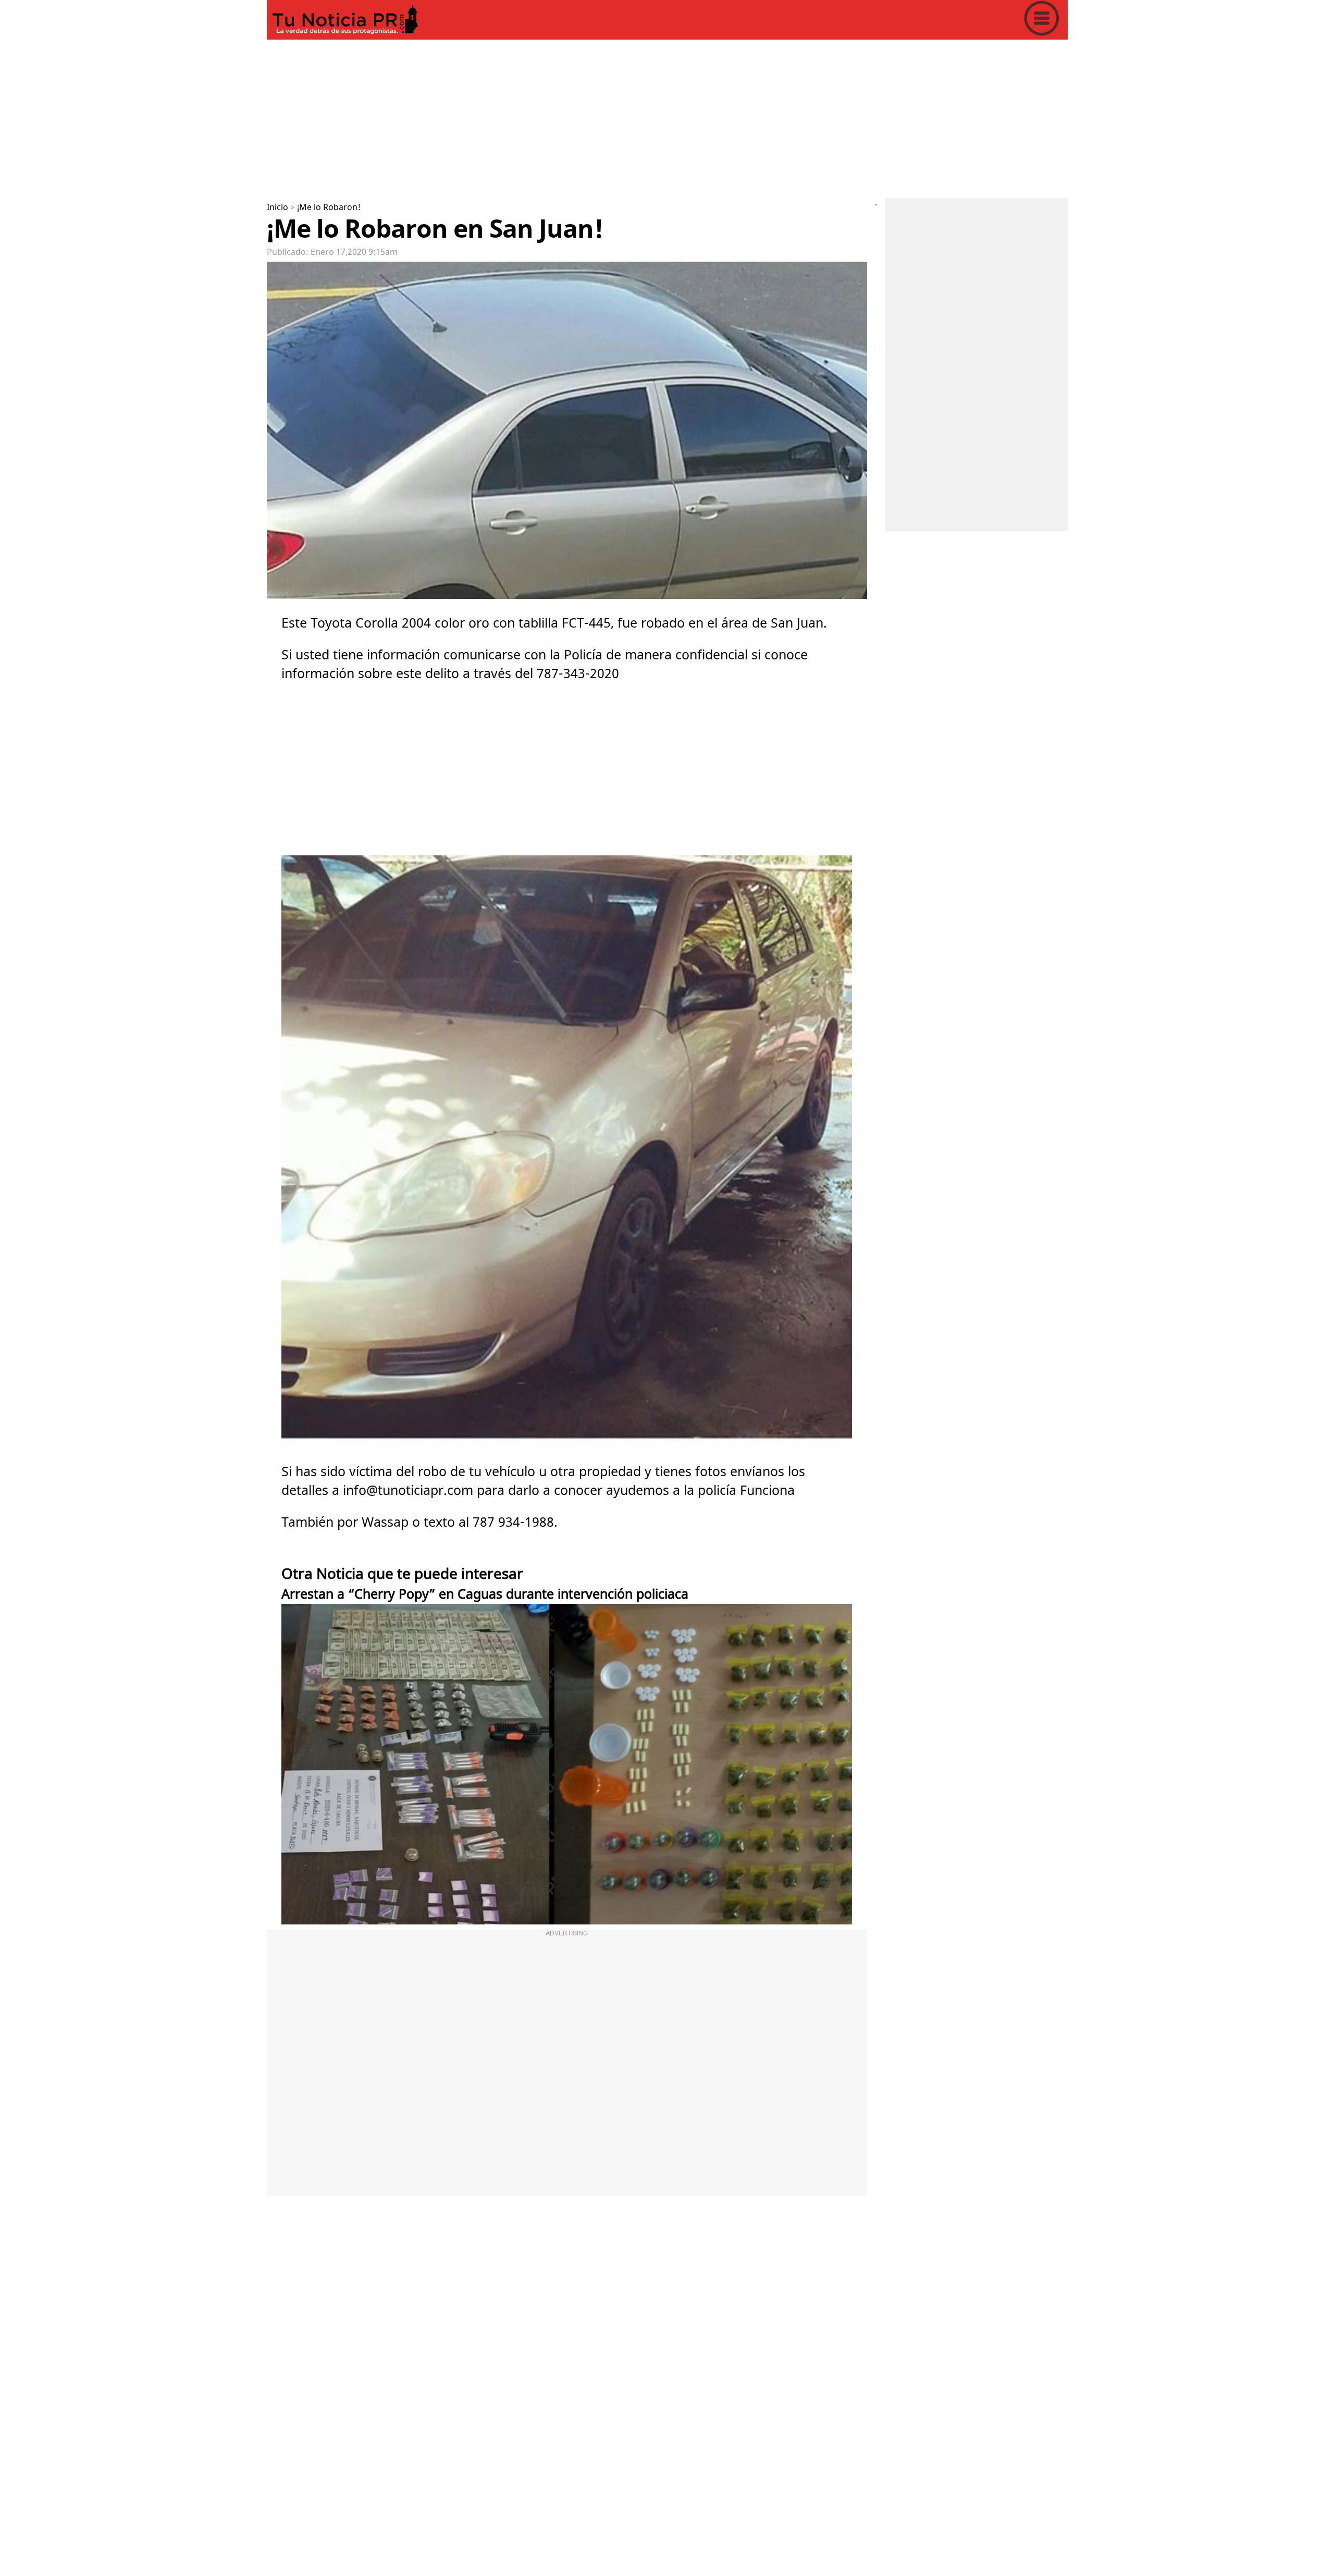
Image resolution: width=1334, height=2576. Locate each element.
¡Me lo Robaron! (329, 207)
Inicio (277, 207)
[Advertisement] (579, 117)
